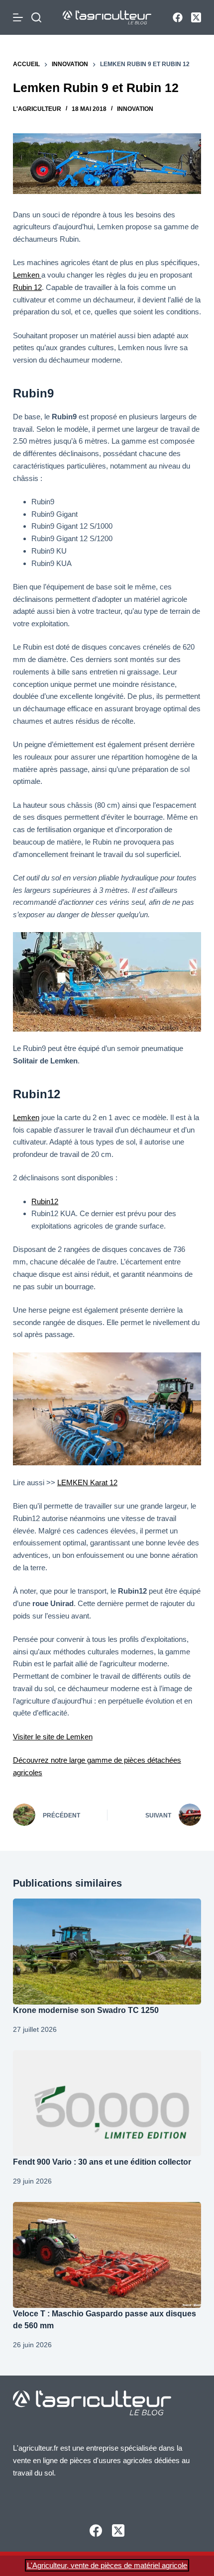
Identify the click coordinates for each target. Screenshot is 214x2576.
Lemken (27, 275)
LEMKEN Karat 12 (87, 1482)
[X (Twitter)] (196, 17)
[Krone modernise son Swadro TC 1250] (107, 1952)
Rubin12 (45, 1201)
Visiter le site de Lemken (53, 1737)
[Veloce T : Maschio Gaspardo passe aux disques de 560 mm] (107, 2255)
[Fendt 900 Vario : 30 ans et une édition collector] (107, 2103)
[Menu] (20, 17)
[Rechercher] (36, 17)
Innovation (135, 109)
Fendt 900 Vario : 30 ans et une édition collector (102, 2162)
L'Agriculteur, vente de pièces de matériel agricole (107, 2565)
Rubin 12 (27, 287)
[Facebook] (178, 17)
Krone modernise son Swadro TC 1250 (87, 2010)
